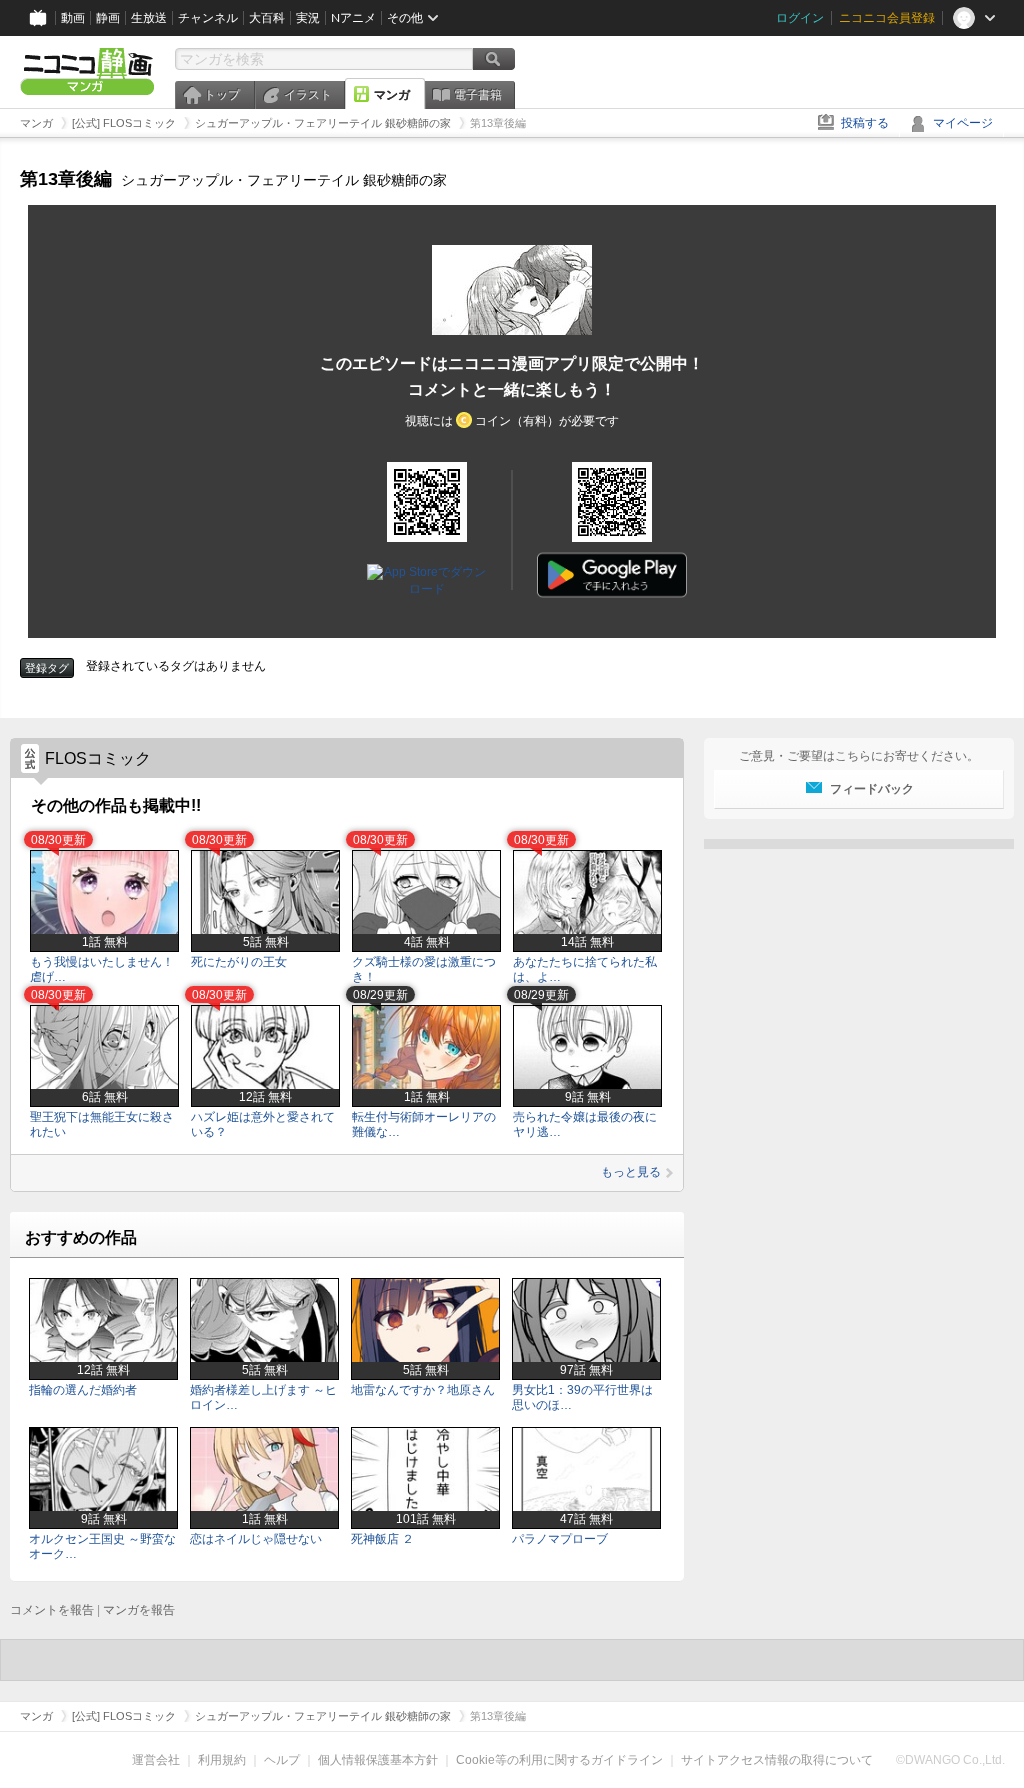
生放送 (149, 18)
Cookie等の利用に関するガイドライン (559, 1760)
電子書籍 (478, 95)
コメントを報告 (52, 1610)
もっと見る (631, 1172)
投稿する (865, 123)
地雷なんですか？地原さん (423, 1390)
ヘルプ (282, 1760)
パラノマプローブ (560, 1539)
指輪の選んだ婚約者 (83, 1390)
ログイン (800, 18)
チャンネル (208, 18)
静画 (108, 18)
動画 (73, 18)
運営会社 (156, 1760)
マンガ (392, 95)
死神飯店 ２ (382, 1539)
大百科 (267, 18)
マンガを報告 (139, 1610)
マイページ (963, 123)
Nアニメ (353, 18)
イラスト (308, 95)
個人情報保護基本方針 (378, 1760)
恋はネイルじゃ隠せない (256, 1539)
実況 (308, 18)
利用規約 (222, 1760)
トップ (222, 95)
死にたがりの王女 (239, 962)
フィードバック (872, 789)
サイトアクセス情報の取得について (777, 1760)
